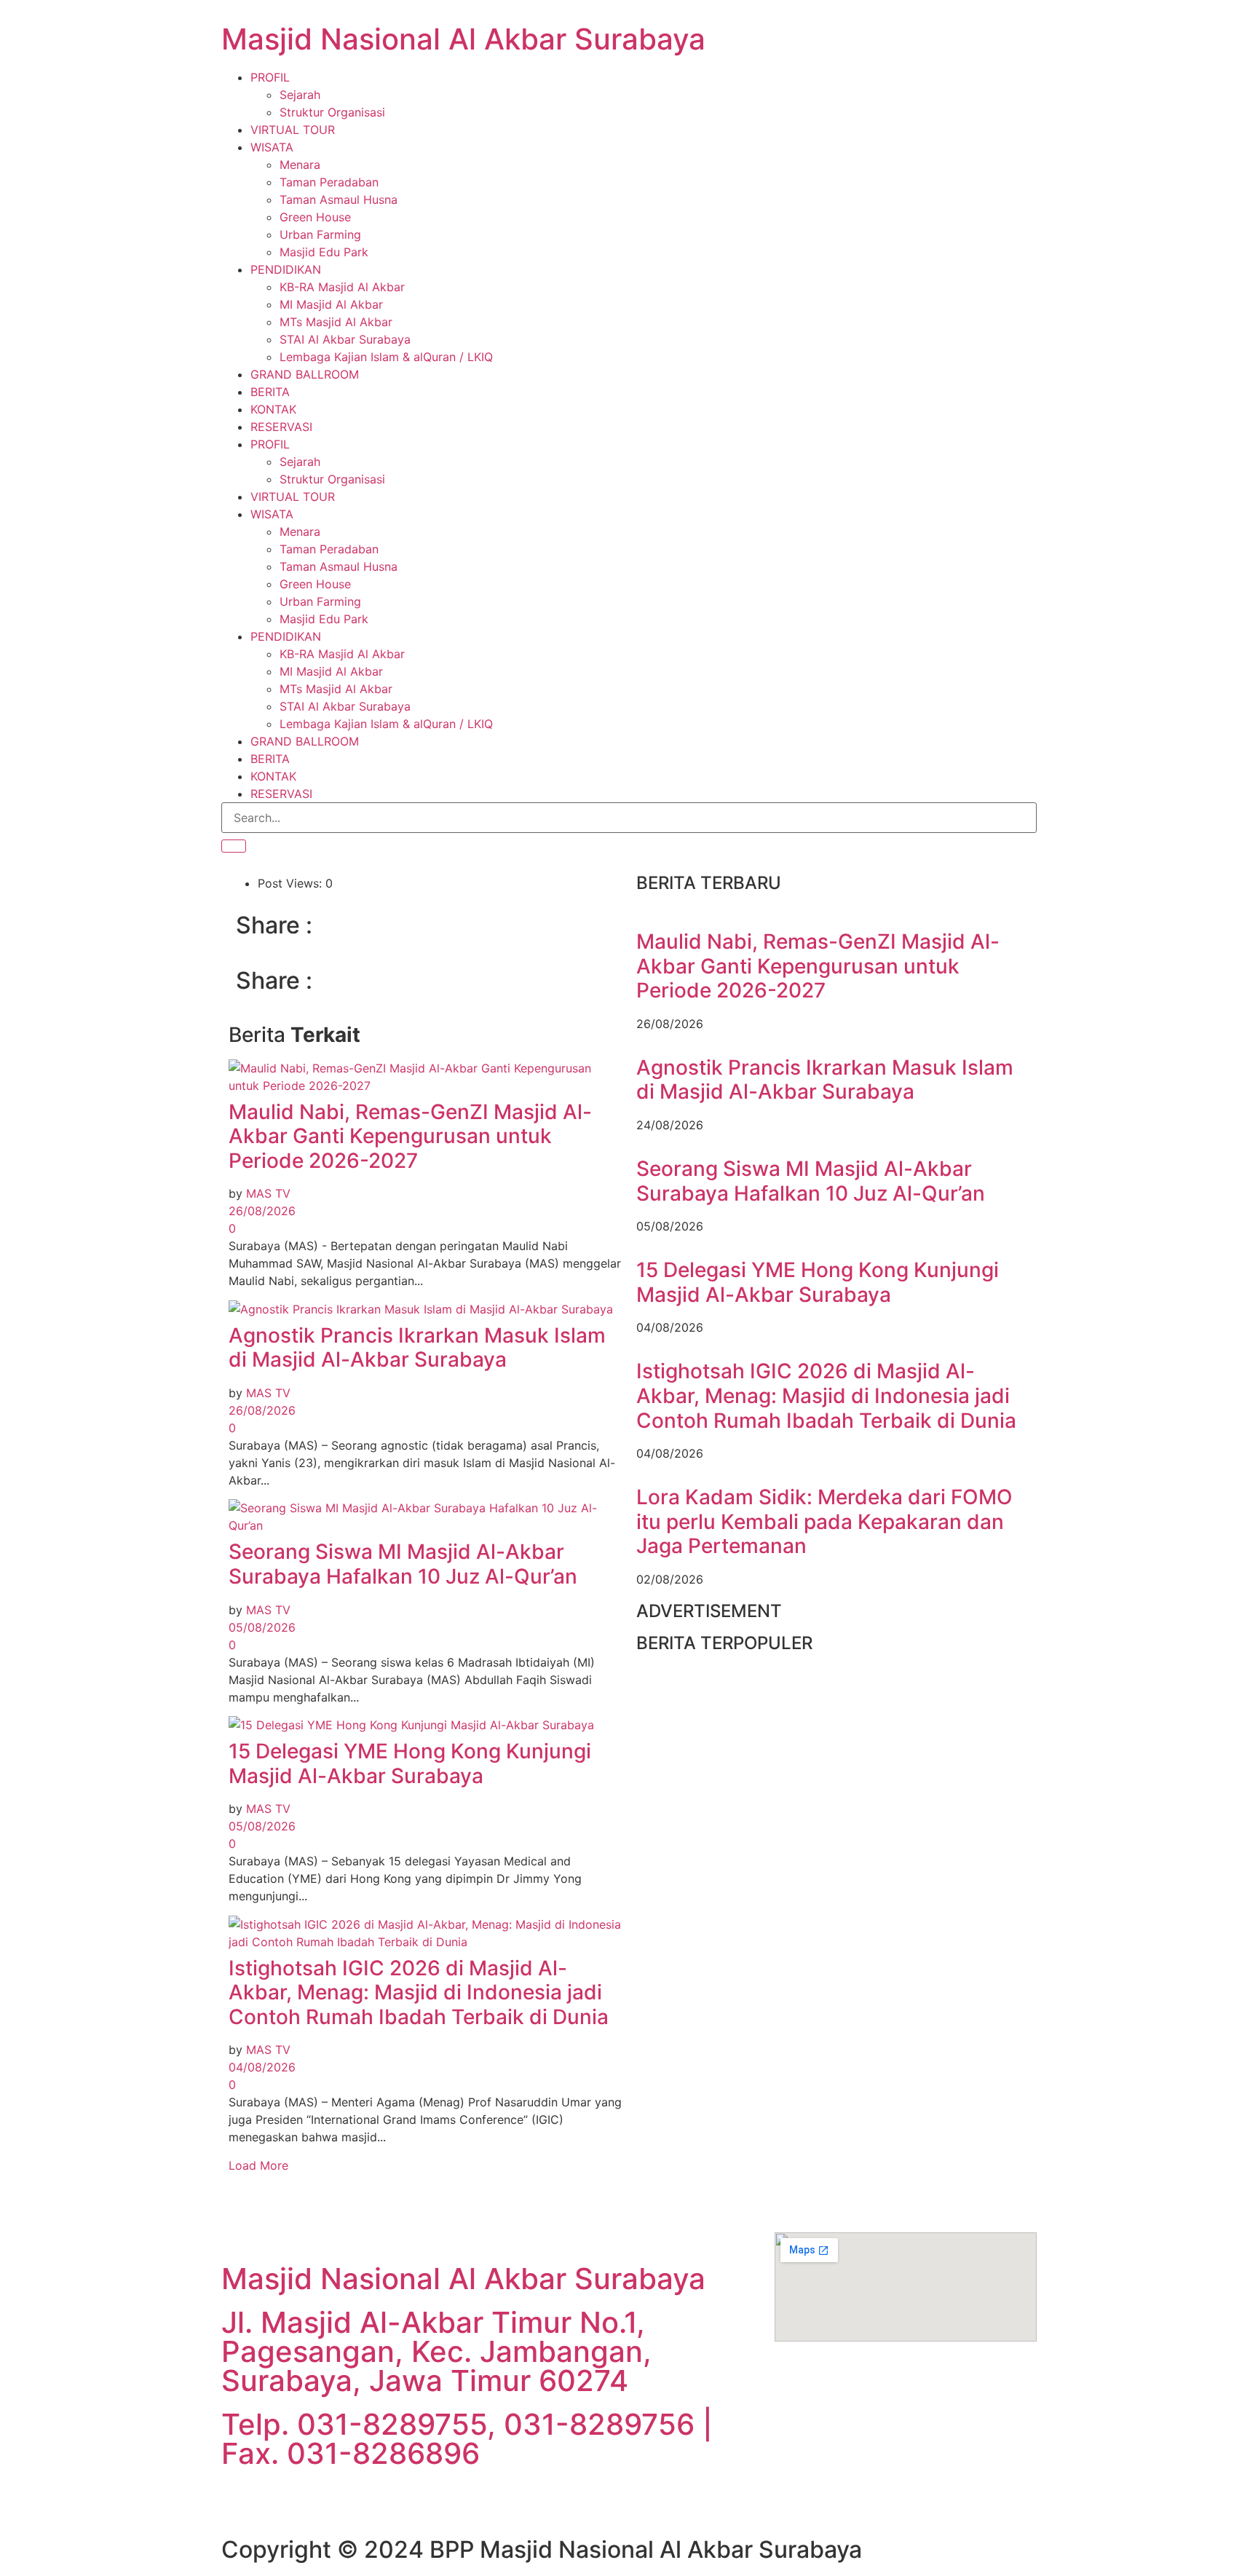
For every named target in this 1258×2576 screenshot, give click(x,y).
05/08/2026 (262, 1627)
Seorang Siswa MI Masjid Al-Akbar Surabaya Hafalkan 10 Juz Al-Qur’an (403, 1564)
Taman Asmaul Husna (339, 199)
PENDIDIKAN (286, 269)
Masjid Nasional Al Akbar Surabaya (463, 39)
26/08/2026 (262, 1211)
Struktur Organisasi (332, 112)
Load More (258, 2165)
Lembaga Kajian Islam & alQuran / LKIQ (386, 357)
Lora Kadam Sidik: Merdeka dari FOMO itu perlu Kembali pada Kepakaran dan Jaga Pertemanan (824, 1521)
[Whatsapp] (240, 2501)
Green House (315, 217)
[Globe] (320, 2501)
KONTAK (273, 409)
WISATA (272, 147)
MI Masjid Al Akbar (331, 304)
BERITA (270, 392)
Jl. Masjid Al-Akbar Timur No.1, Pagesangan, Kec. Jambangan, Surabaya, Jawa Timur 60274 (436, 2351)
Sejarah (300, 95)
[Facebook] (360, 2501)
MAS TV (268, 1193)
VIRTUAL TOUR (293, 130)
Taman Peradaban (329, 182)
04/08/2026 (262, 2067)
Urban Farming (320, 234)
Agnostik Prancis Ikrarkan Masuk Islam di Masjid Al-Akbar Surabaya (417, 1348)
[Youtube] (440, 2501)
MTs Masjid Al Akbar (336, 322)
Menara (300, 165)
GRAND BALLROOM (305, 374)
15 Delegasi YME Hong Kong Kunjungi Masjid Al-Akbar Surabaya (410, 1763)
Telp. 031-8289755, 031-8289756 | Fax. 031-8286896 (467, 2439)
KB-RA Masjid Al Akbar (342, 287)
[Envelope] (280, 2501)
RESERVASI (281, 427)
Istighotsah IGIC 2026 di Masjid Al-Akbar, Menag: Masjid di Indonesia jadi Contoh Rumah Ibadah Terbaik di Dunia (419, 1992)
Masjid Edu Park (324, 252)
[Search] (234, 846)
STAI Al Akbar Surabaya (345, 339)
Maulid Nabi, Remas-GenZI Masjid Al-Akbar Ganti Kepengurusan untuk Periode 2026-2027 (410, 1136)
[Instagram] (400, 2501)
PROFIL (270, 77)
